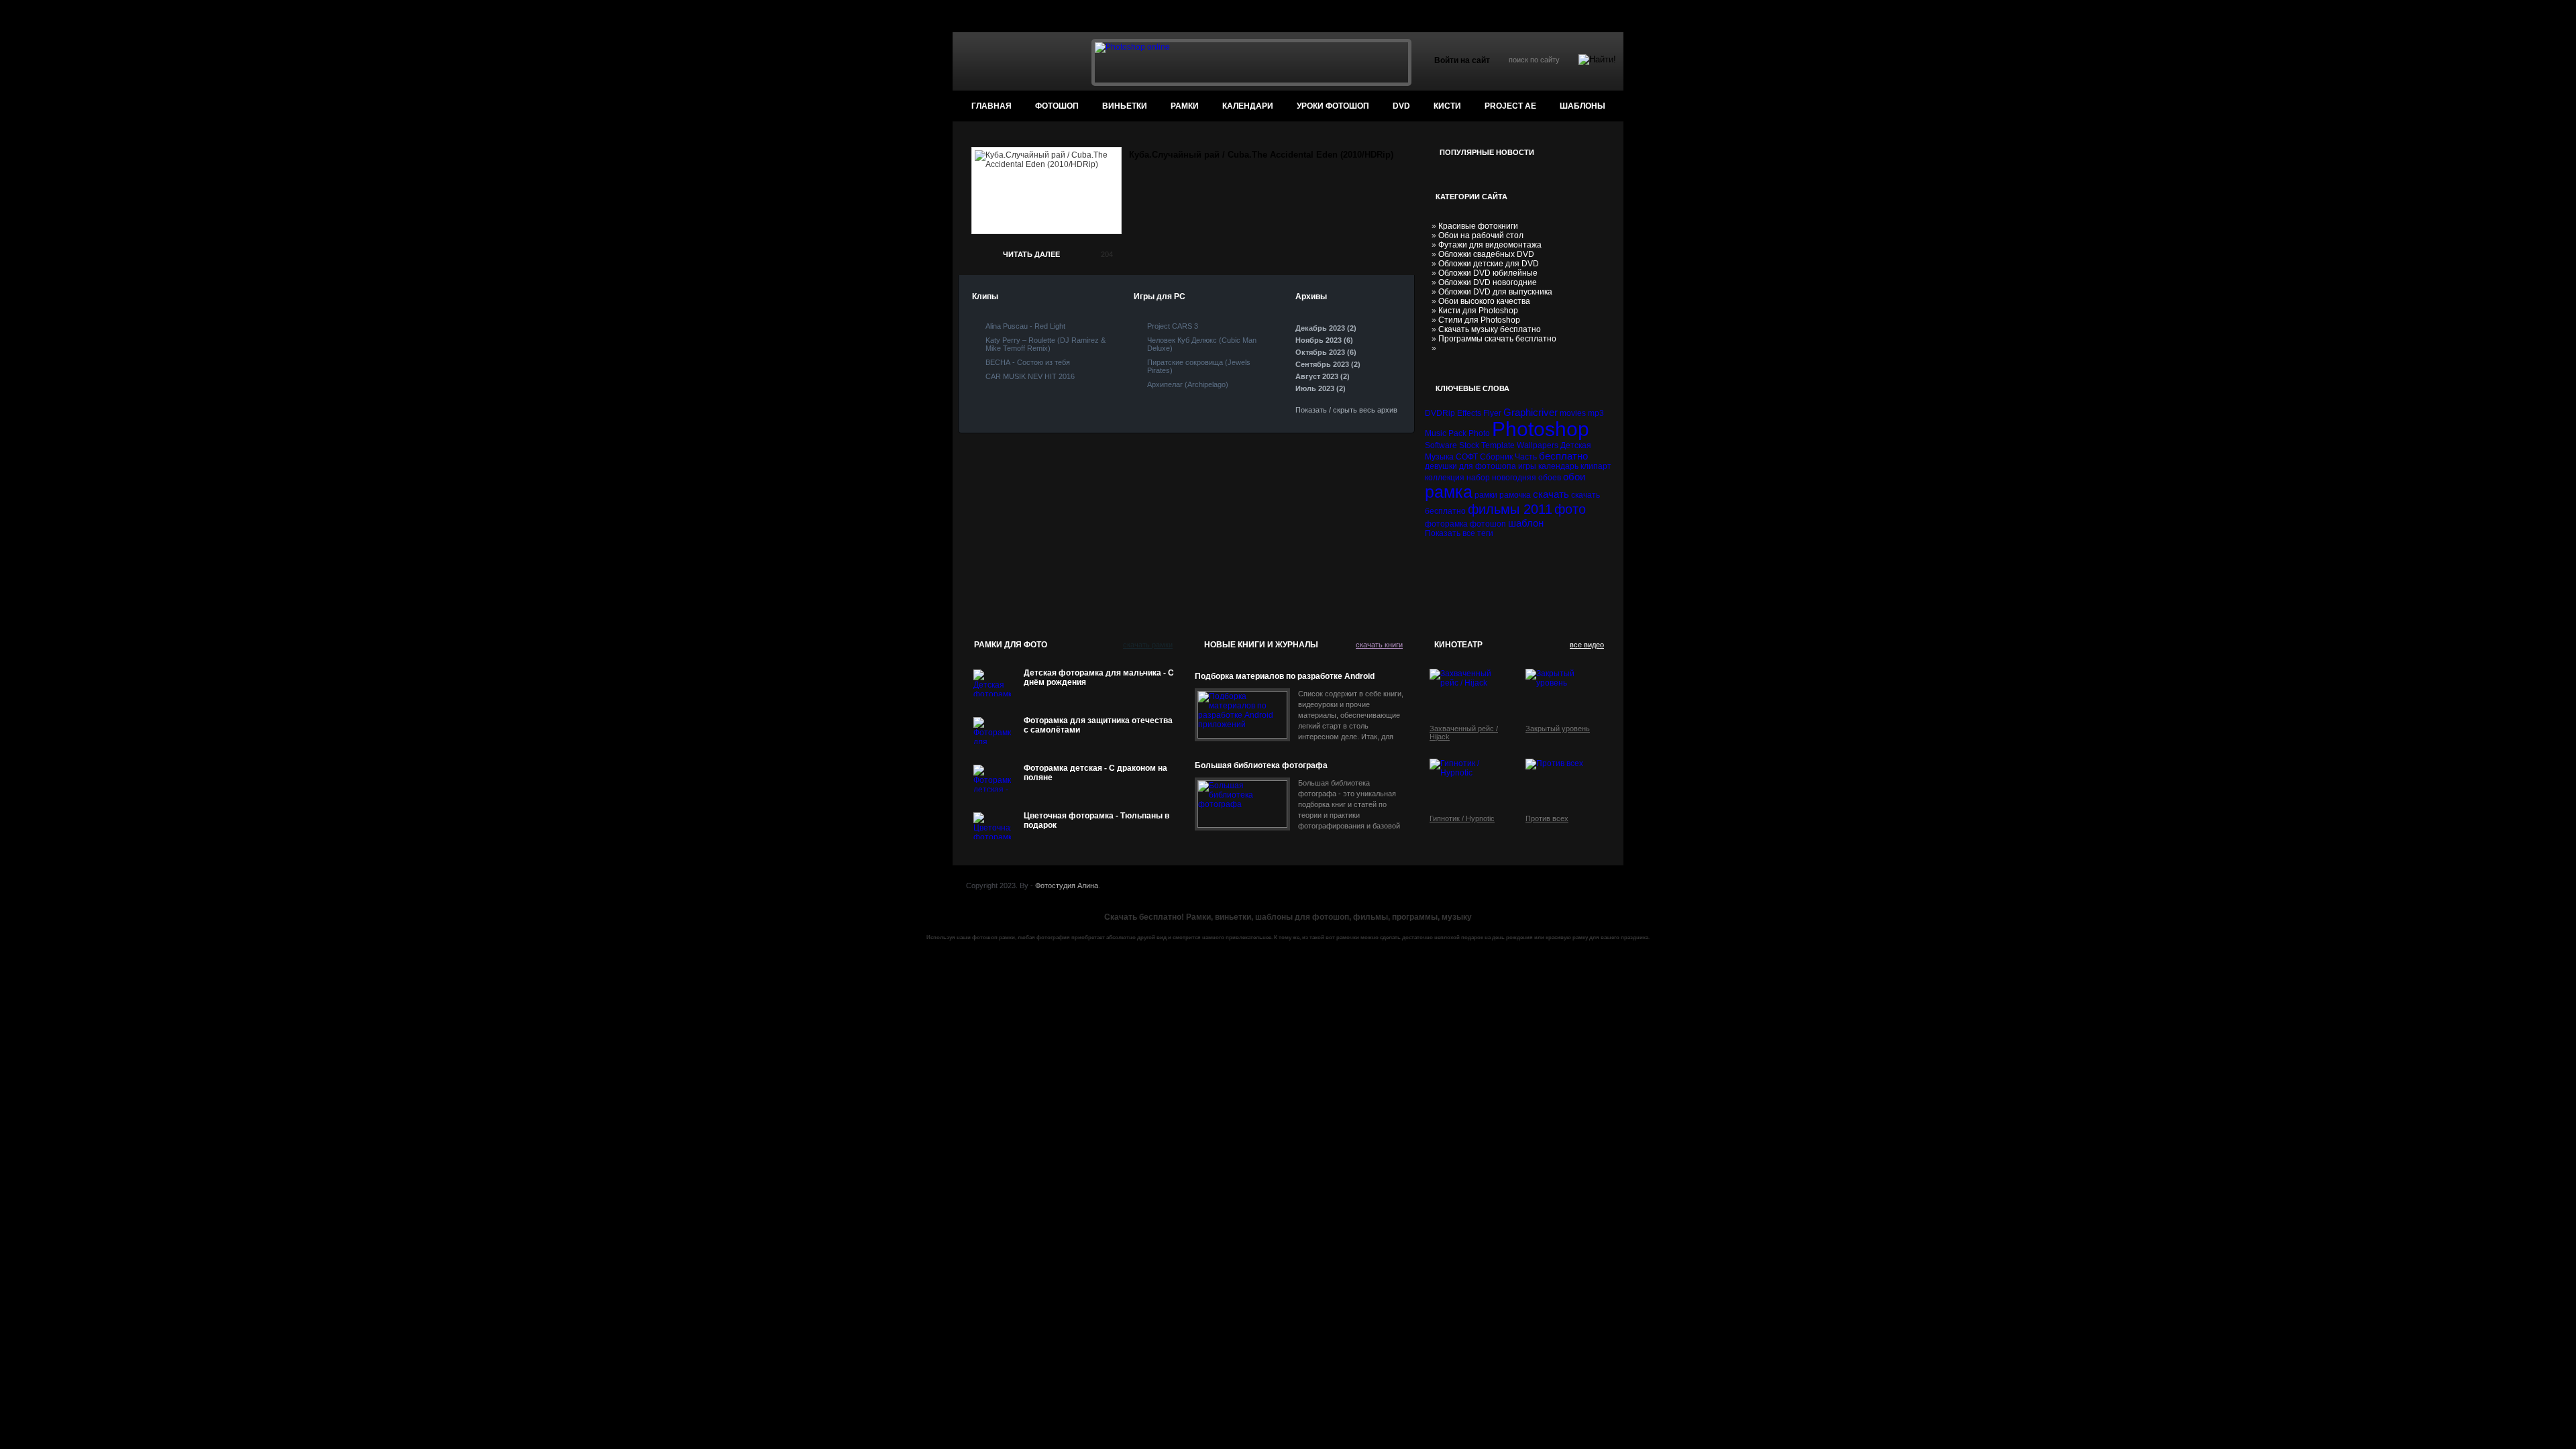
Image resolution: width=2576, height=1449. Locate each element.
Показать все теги (1459, 533)
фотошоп (1057, 106)
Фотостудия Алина (1067, 885)
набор (1478, 478)
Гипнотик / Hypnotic (1462, 818)
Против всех (1547, 818)
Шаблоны (1582, 106)
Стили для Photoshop (1479, 320)
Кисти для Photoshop (1478, 311)
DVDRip (1440, 413)
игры (1527, 466)
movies (1573, 413)
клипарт (1596, 466)
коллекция (1445, 478)
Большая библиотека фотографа (1261, 765)
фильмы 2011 (1510, 509)
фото (1570, 509)
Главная (991, 106)
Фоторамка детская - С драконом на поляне (1095, 773)
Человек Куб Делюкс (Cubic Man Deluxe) (1202, 344)
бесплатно (1563, 456)
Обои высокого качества (1484, 301)
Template (1498, 445)
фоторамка (1446, 524)
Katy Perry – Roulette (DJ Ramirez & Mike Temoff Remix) (1045, 344)
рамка (1449, 492)
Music (1436, 433)
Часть (1526, 457)
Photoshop (1541, 429)
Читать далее (1031, 254)
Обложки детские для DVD (1489, 264)
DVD (1401, 106)
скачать (1551, 494)
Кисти (1447, 106)
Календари (1248, 106)
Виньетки (1125, 106)
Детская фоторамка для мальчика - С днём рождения (1099, 678)
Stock (1469, 445)
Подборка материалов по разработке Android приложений (1285, 677)
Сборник (1496, 457)
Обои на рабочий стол (1481, 235)
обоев (1550, 478)
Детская (1576, 445)
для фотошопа (1488, 466)
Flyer (1492, 413)
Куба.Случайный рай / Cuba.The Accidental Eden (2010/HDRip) (1261, 155)
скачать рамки (1148, 645)
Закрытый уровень (1558, 729)
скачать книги (1379, 645)
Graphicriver (1531, 412)
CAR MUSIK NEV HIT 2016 (1030, 376)
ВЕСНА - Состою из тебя (1028, 362)
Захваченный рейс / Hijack (1464, 733)
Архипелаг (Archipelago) (1188, 384)
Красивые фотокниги (1478, 226)
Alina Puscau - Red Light (1025, 326)
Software (1441, 445)
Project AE (1510, 106)
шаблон (1526, 523)
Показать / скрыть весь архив (1346, 410)
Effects (1469, 413)
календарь (1558, 466)
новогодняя (1514, 478)
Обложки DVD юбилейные (1488, 273)
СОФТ (1467, 457)
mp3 (1596, 413)
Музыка (1439, 457)
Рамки (1185, 106)
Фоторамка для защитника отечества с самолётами (1098, 725)
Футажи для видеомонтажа (1490, 245)
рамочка (1515, 495)
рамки (1486, 495)
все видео (1587, 645)
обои (1574, 477)
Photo (1479, 433)
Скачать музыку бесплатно (1490, 329)
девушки (1441, 466)
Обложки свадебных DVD (1486, 254)
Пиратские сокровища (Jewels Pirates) (1199, 366)
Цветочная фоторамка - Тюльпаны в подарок (1096, 820)
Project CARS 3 (1173, 326)
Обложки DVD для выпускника (1495, 292)
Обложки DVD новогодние (1488, 282)
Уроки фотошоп (1333, 106)
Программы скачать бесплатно (1497, 339)
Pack (1457, 433)
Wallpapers (1538, 445)
